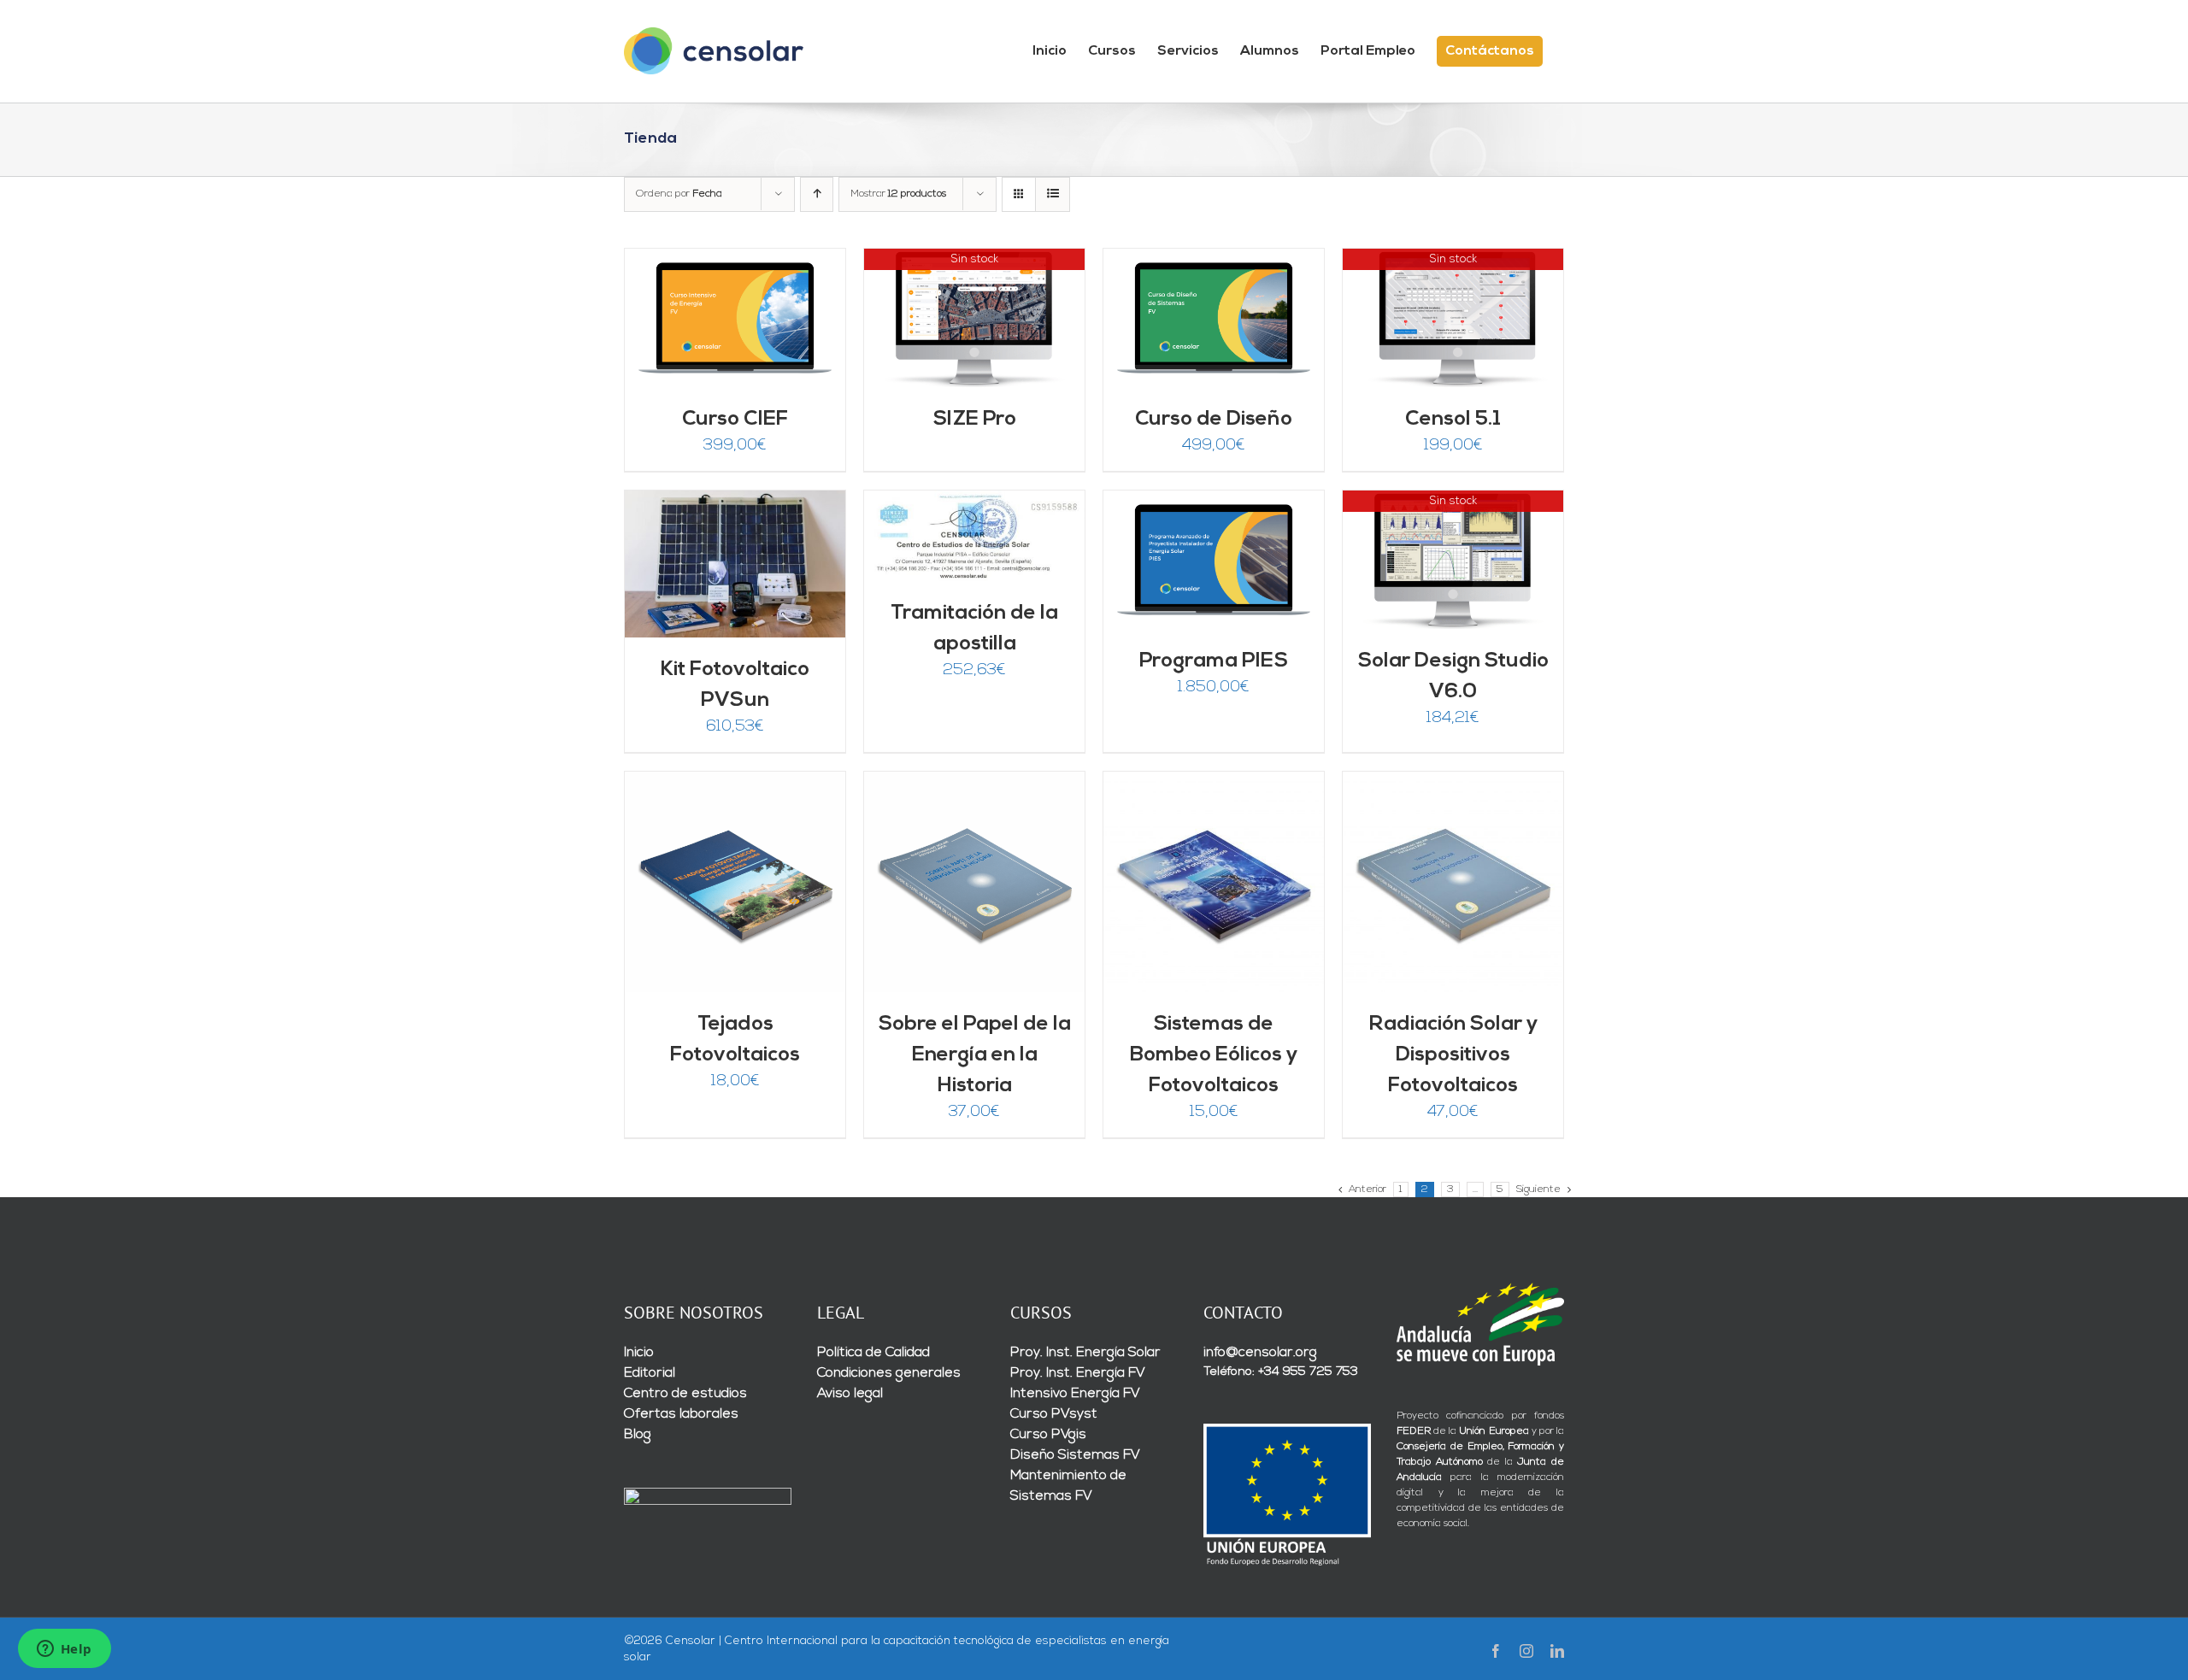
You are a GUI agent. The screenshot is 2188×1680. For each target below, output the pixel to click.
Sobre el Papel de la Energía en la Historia (975, 1055)
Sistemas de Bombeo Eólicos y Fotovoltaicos (1214, 1055)
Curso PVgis (1048, 1435)
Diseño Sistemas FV (1075, 1455)
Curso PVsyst (1054, 1414)
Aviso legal (850, 1394)
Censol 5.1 (1453, 420)
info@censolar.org (1260, 1353)
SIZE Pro (975, 420)
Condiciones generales (889, 1373)
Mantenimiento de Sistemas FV (1068, 1486)
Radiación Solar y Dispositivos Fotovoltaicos (1453, 1055)
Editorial (650, 1373)
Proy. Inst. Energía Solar (1085, 1353)
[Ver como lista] (1053, 194)
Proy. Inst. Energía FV (1078, 1373)
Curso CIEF (735, 420)
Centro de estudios (685, 1394)
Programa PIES (1214, 661)
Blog (638, 1435)
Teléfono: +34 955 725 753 (1281, 1372)
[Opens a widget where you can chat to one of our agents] (64, 1650)
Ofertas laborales (681, 1414)
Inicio (639, 1353)
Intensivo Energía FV (1075, 1394)
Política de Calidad (873, 1353)
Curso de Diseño (1214, 420)
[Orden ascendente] (817, 194)
